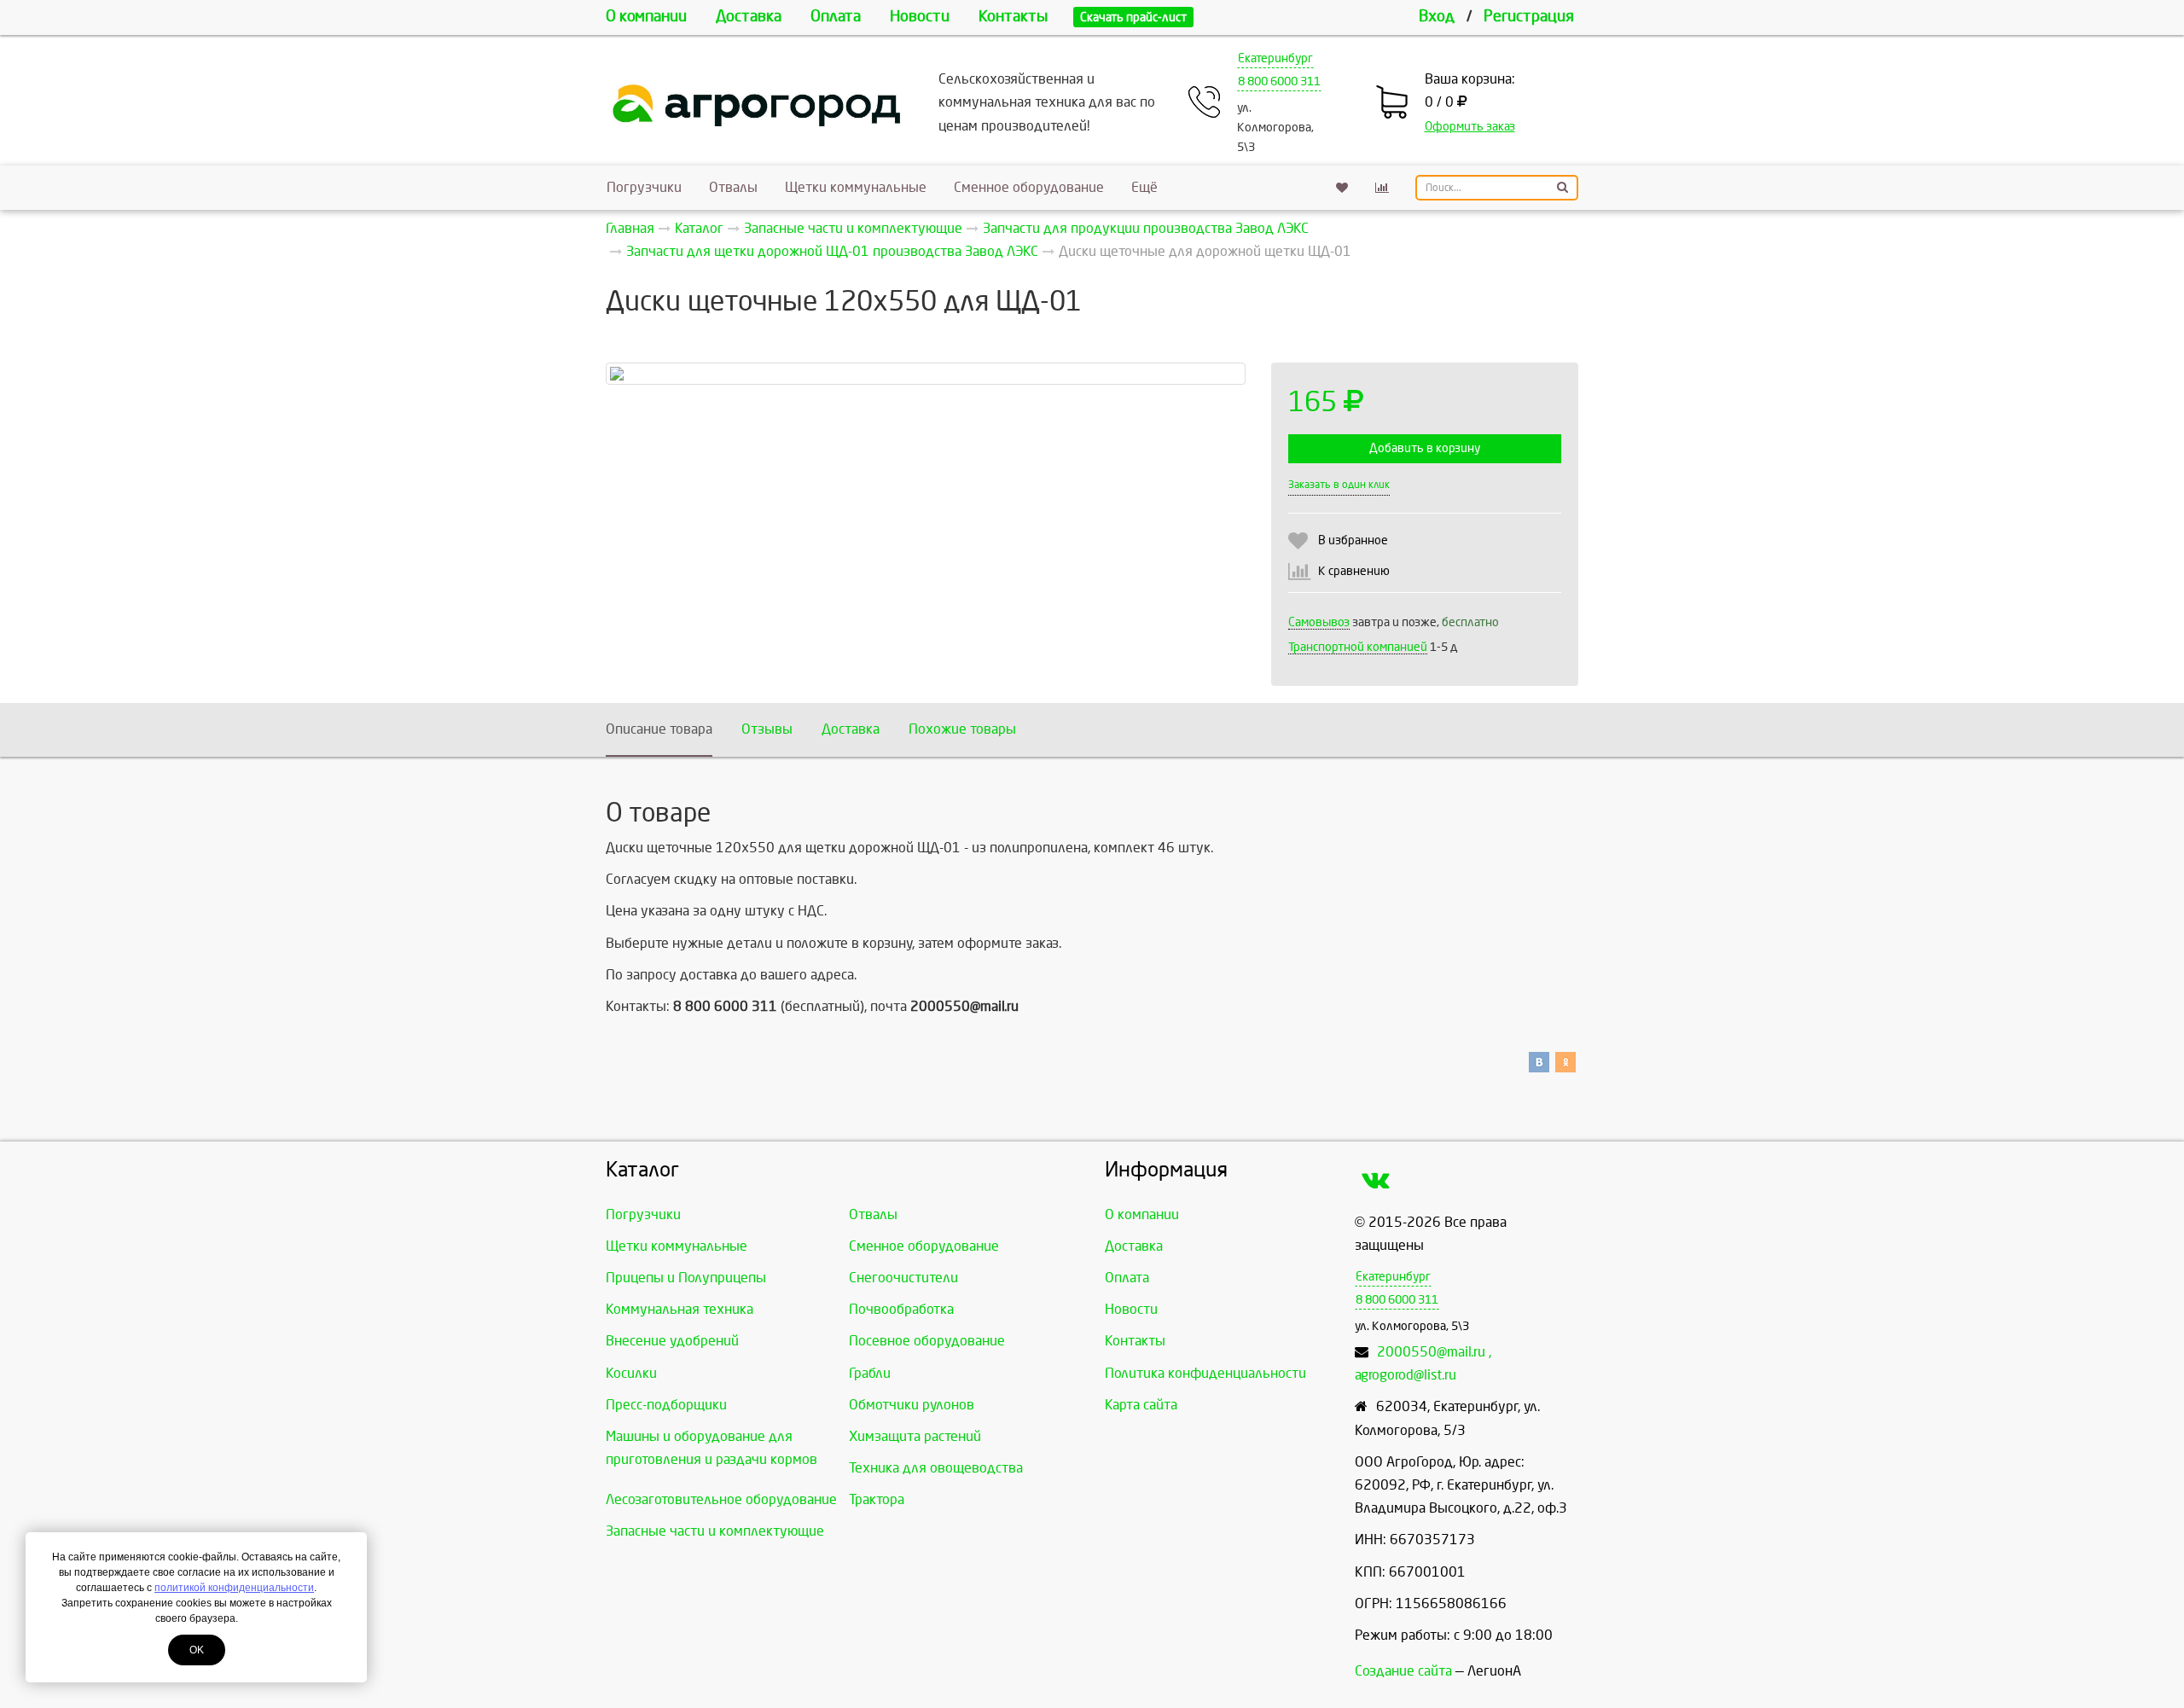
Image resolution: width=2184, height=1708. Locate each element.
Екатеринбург (1275, 58)
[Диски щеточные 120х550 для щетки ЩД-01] (926, 374)
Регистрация (1529, 17)
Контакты (1013, 17)
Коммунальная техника (680, 1309)
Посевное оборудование (927, 1341)
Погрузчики (644, 187)
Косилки (631, 1373)
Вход (1437, 17)
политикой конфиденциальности (234, 1588)
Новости (920, 17)
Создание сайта (1403, 1671)
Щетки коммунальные (856, 187)
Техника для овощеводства (936, 1468)
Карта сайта (1141, 1405)
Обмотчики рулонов (912, 1405)
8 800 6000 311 (1279, 81)
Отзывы (767, 729)
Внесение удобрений (672, 1341)
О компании (646, 17)
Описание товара (659, 729)
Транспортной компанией (1358, 647)
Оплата (836, 17)
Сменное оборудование (1029, 187)
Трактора (877, 1499)
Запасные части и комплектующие (715, 1531)
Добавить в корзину (1425, 448)
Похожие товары (962, 729)
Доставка (749, 17)
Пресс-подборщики (666, 1405)
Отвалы (733, 187)
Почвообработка (901, 1309)
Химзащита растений (915, 1436)
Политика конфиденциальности (1205, 1373)
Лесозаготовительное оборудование (721, 1499)
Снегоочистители (903, 1278)
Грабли (870, 1373)
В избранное (1353, 540)
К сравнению (1354, 571)
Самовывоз (1319, 622)
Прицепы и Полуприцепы (686, 1278)
